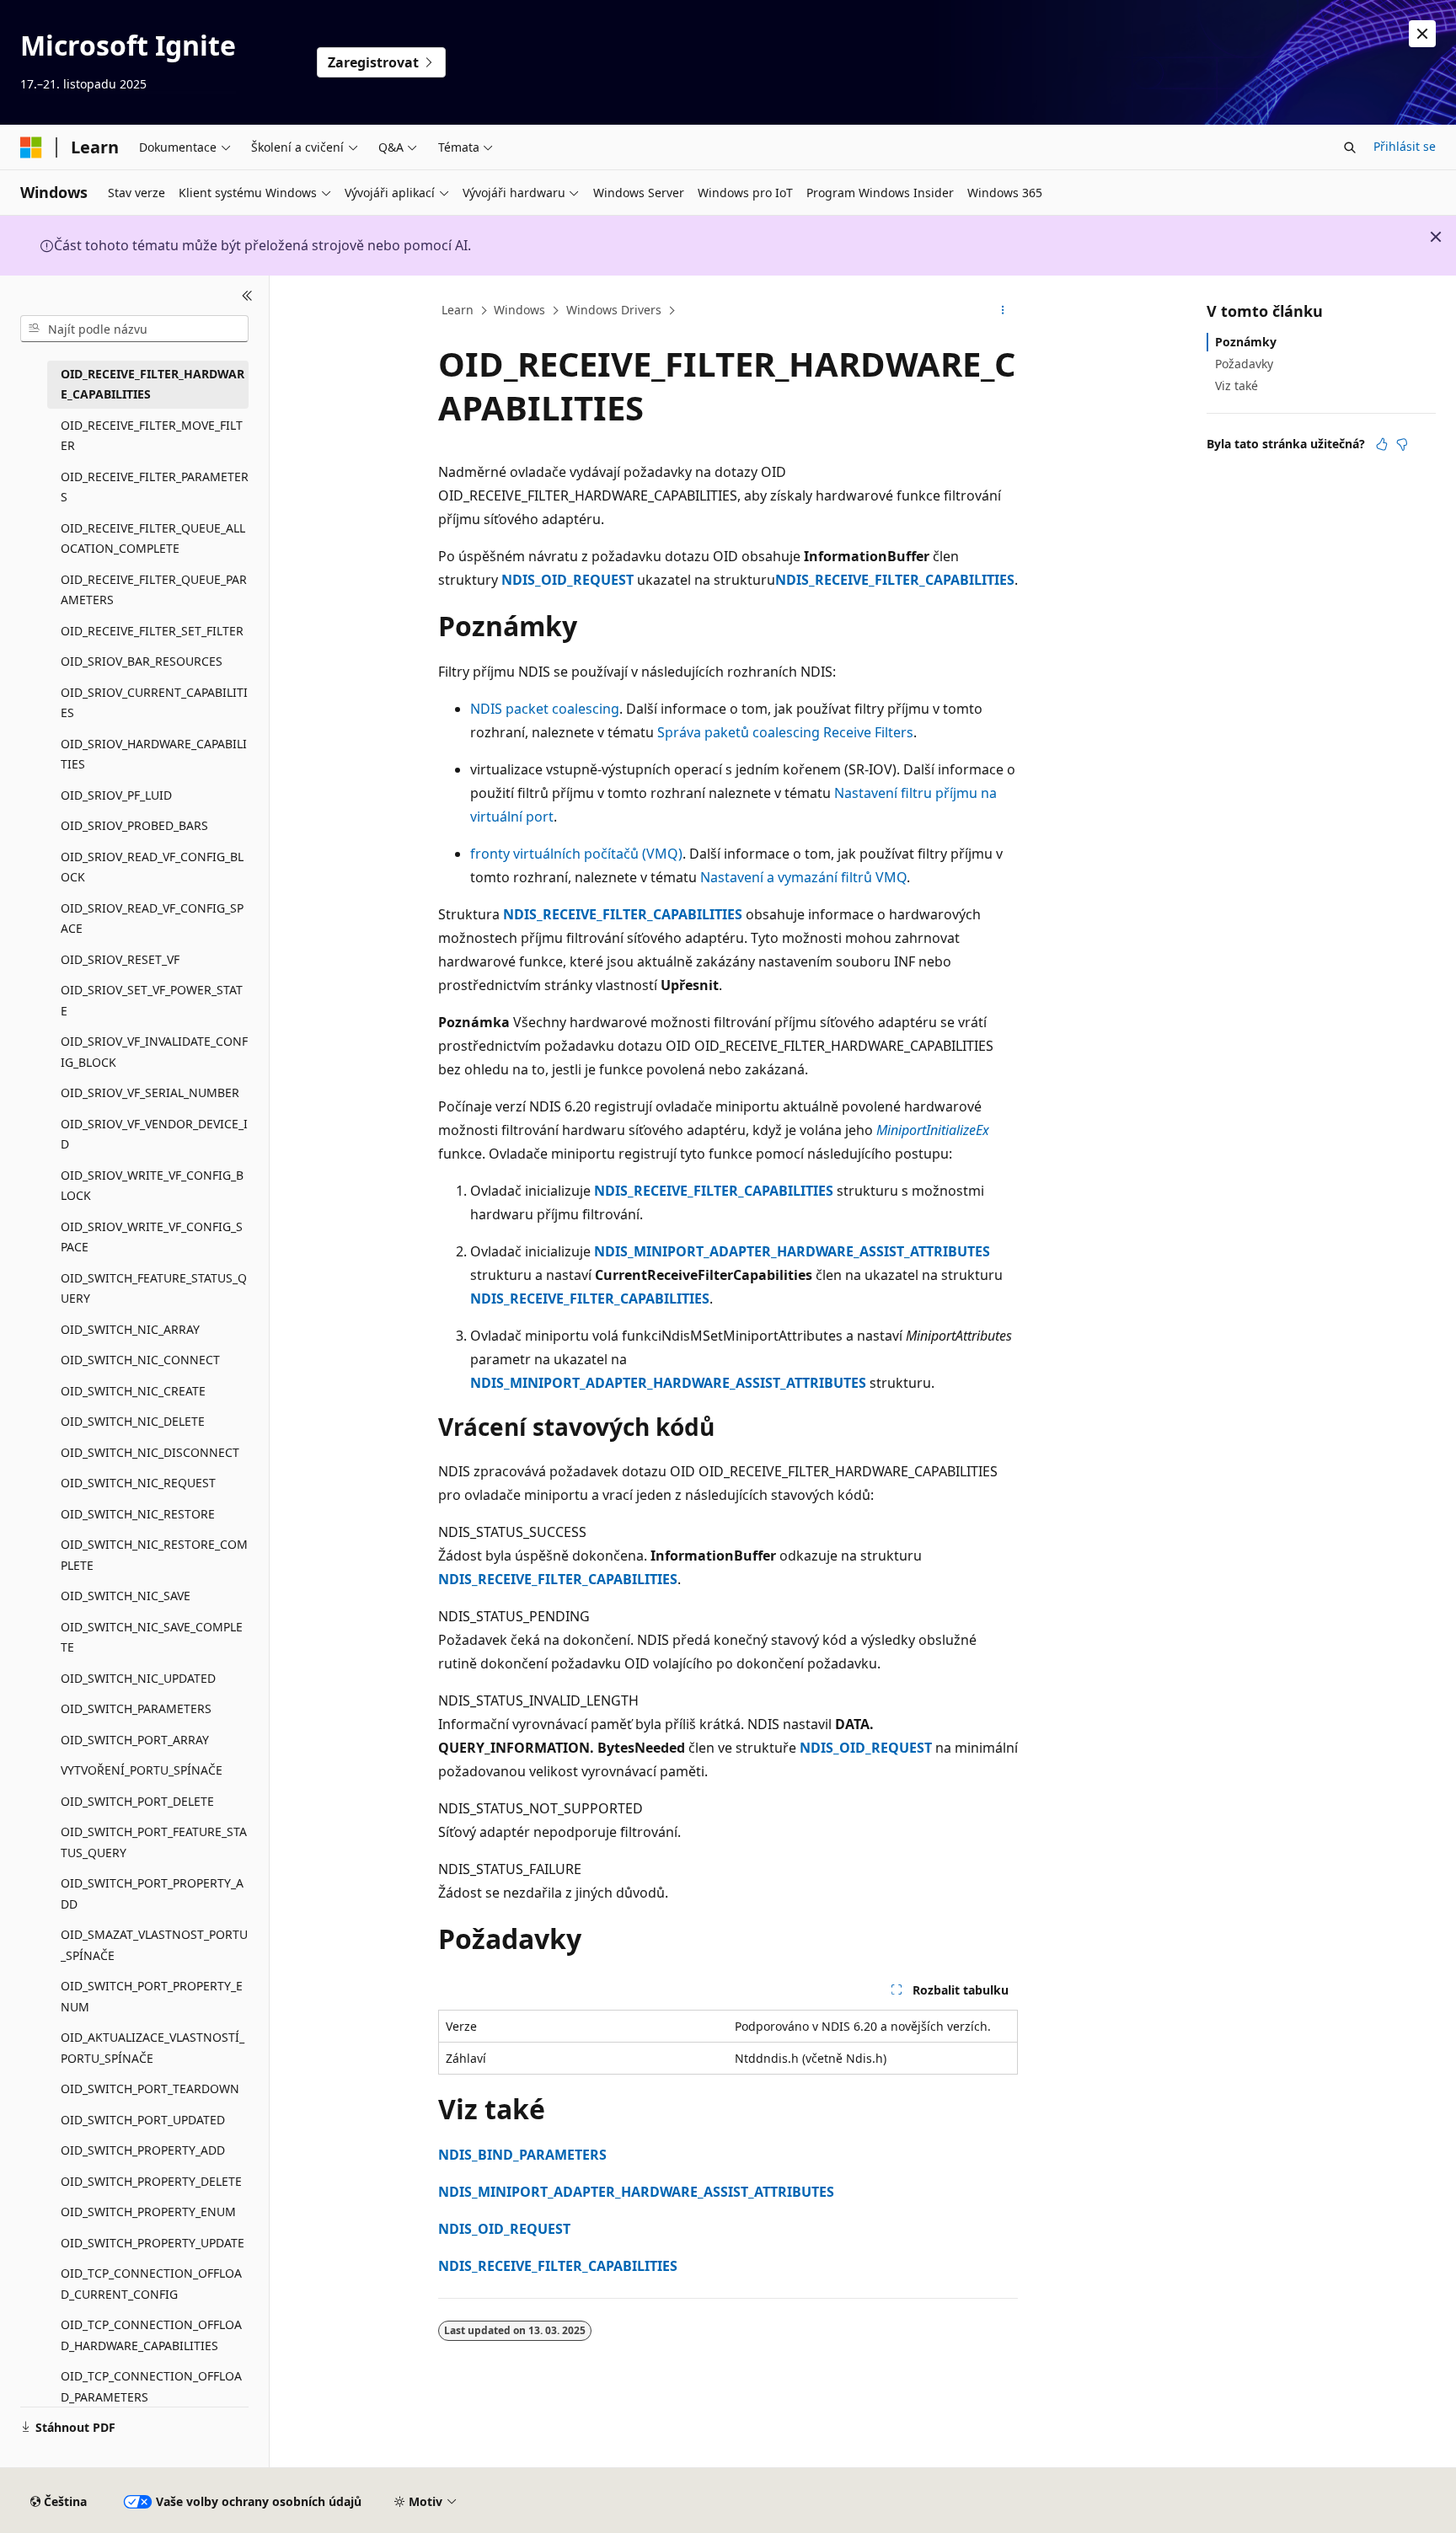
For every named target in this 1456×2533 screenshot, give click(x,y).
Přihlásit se (1405, 146)
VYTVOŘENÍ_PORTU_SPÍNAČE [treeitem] (142, 1770)
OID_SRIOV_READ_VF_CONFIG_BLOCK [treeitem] (152, 867)
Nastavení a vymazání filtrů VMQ (803, 877)
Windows (519, 310)
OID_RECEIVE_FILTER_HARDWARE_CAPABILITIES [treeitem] (153, 384)
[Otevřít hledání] (1350, 147)
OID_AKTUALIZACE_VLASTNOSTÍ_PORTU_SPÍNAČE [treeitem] (153, 2048)
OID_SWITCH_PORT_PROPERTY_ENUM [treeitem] (152, 1996)
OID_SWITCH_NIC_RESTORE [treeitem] (138, 1514)
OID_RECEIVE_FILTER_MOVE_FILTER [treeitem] (152, 436)
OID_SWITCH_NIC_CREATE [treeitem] (133, 1391)
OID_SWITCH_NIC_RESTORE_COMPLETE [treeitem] (154, 1555)
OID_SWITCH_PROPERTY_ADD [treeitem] (143, 2150)
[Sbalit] (247, 296)
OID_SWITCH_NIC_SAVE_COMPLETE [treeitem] (152, 1637)
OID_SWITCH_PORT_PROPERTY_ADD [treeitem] (152, 1893)
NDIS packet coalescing (545, 709)
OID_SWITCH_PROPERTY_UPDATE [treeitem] (153, 2243)
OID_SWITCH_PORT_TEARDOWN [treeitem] (150, 2089)
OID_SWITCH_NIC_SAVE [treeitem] (126, 1596)
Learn (458, 310)
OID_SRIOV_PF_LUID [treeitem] (116, 795)
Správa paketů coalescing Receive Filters (785, 732)
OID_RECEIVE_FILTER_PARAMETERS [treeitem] (155, 487)
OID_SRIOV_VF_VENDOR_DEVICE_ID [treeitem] (154, 1134)
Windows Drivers (614, 310)
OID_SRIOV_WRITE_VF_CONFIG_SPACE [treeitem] (152, 1237)
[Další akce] (1003, 311)
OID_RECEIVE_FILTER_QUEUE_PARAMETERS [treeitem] (154, 590)
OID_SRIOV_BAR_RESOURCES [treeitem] (142, 661)
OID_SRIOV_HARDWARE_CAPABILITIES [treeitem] (154, 754)
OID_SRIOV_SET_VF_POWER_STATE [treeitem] (152, 1000)
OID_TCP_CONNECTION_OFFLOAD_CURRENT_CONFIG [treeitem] (151, 2284)
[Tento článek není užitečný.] (1402, 444)
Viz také (1237, 386)
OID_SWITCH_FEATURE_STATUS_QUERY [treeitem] (154, 1288)
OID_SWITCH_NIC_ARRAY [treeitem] (130, 1329)
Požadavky (1244, 364)
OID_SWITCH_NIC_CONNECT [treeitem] (140, 1360)
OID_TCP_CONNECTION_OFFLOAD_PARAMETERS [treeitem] (151, 2386)
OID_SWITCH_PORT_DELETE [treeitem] (137, 1801)
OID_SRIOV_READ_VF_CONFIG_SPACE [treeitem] (152, 918)
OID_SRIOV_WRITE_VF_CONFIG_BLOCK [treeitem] (152, 1186)
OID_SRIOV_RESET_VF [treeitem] (120, 959)
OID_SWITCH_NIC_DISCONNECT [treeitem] (150, 1452)
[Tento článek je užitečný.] (1382, 444)
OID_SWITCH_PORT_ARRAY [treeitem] (135, 1740)
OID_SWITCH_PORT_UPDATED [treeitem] (143, 2120)
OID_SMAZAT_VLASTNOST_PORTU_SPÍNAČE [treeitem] (154, 1945)
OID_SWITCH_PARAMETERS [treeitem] (136, 1708)
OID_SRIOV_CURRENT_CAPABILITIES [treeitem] (154, 703)
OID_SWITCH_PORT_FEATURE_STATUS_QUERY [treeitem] (154, 1842)
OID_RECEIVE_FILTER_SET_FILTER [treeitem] (152, 631)
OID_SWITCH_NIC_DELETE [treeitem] (133, 1421)
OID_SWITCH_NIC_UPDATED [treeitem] (138, 1678)
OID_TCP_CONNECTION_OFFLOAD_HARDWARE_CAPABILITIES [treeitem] (151, 2335)
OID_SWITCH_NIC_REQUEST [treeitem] (138, 1483)
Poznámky (1246, 342)
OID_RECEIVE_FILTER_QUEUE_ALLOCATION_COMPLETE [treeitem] (153, 538)
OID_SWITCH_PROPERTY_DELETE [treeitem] (151, 2181)
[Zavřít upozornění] (1422, 34)
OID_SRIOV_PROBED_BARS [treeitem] (134, 825)
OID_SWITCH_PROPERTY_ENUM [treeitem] (148, 2212)
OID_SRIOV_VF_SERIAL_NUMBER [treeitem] (150, 1092)
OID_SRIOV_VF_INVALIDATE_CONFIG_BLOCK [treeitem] (154, 1052)
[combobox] (134, 329)
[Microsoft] (31, 147)
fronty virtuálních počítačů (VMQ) (576, 854)
